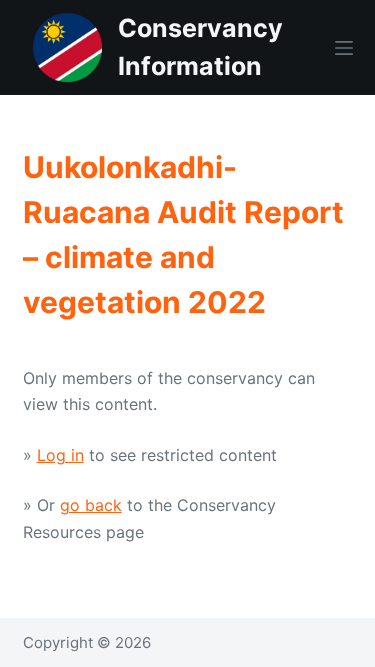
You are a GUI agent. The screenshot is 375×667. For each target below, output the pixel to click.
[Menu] (344, 48)
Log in (60, 455)
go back (91, 505)
